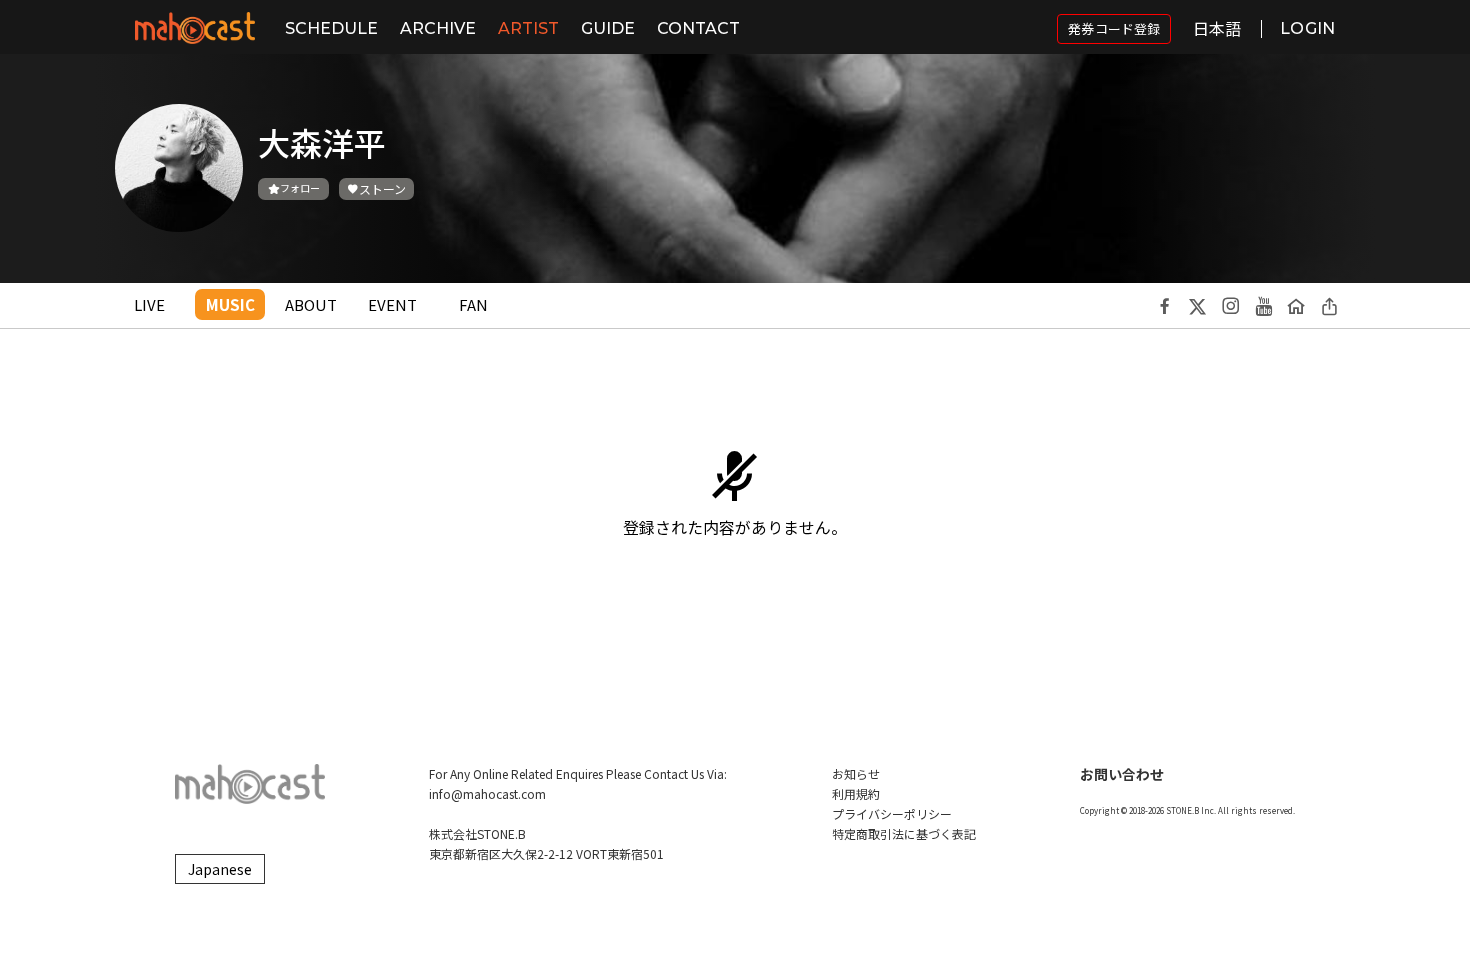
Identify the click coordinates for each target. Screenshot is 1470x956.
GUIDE (608, 28)
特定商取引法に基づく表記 (904, 833)
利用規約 (856, 793)
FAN (473, 304)
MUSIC (230, 304)
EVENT (392, 304)
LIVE (149, 304)
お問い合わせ (1122, 774)
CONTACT (698, 28)
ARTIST (528, 28)
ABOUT (311, 304)
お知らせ (856, 773)
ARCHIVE (438, 28)
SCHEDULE (331, 28)
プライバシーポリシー (892, 813)
